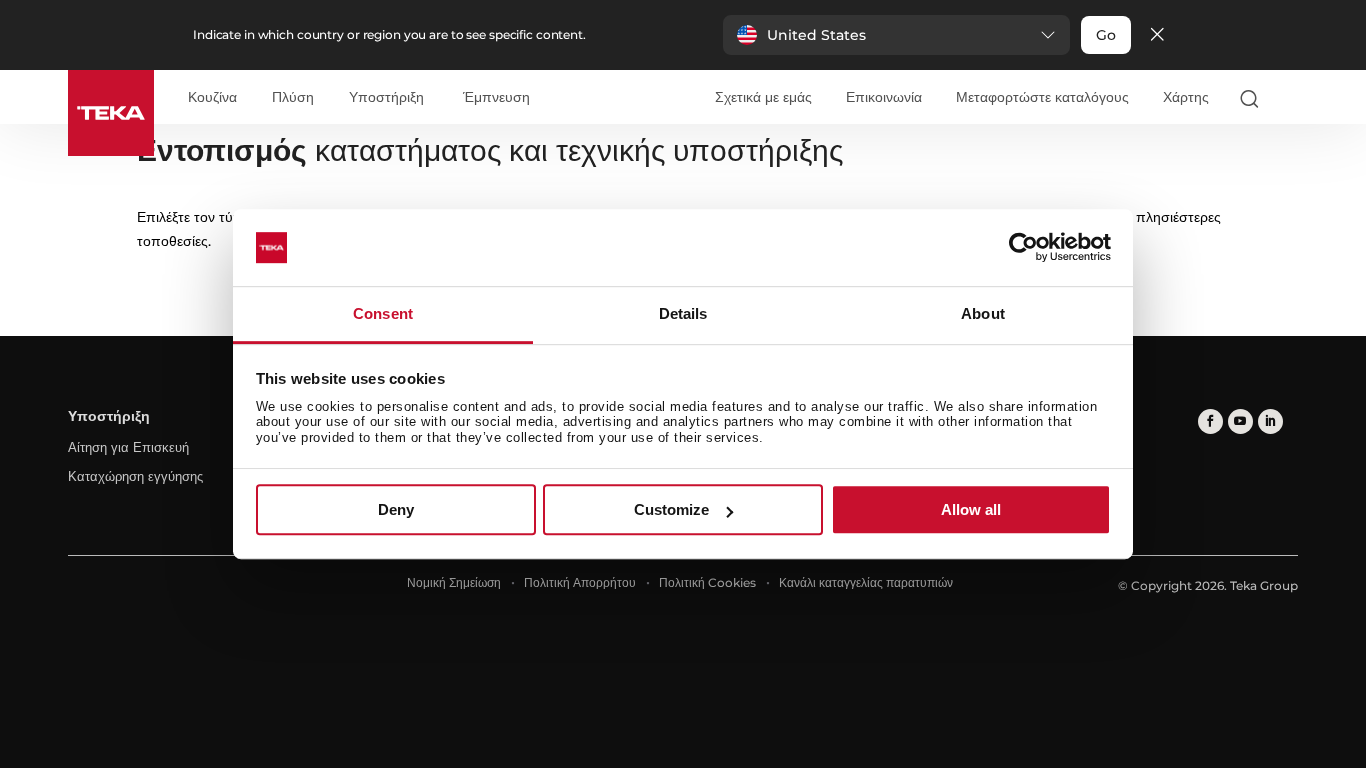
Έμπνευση (496, 98)
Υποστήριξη (386, 98)
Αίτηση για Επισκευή (128, 447)
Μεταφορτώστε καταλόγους (1042, 97)
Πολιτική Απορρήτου (580, 582)
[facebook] (1210, 421)
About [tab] (983, 313)
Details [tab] (683, 313)
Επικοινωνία (884, 97)
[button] (896, 35)
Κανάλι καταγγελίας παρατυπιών (866, 582)
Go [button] (1106, 35)
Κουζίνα (212, 98)
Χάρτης (1186, 97)
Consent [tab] (383, 313)
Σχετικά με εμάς (763, 97)
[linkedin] (1270, 421)
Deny (396, 509)
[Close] (1157, 35)
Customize (671, 509)
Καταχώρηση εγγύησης (135, 476)
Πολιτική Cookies (707, 582)
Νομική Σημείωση (454, 582)
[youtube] (1240, 421)
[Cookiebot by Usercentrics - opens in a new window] (1023, 248)
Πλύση (293, 98)
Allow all (971, 509)
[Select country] (1289, 98)
